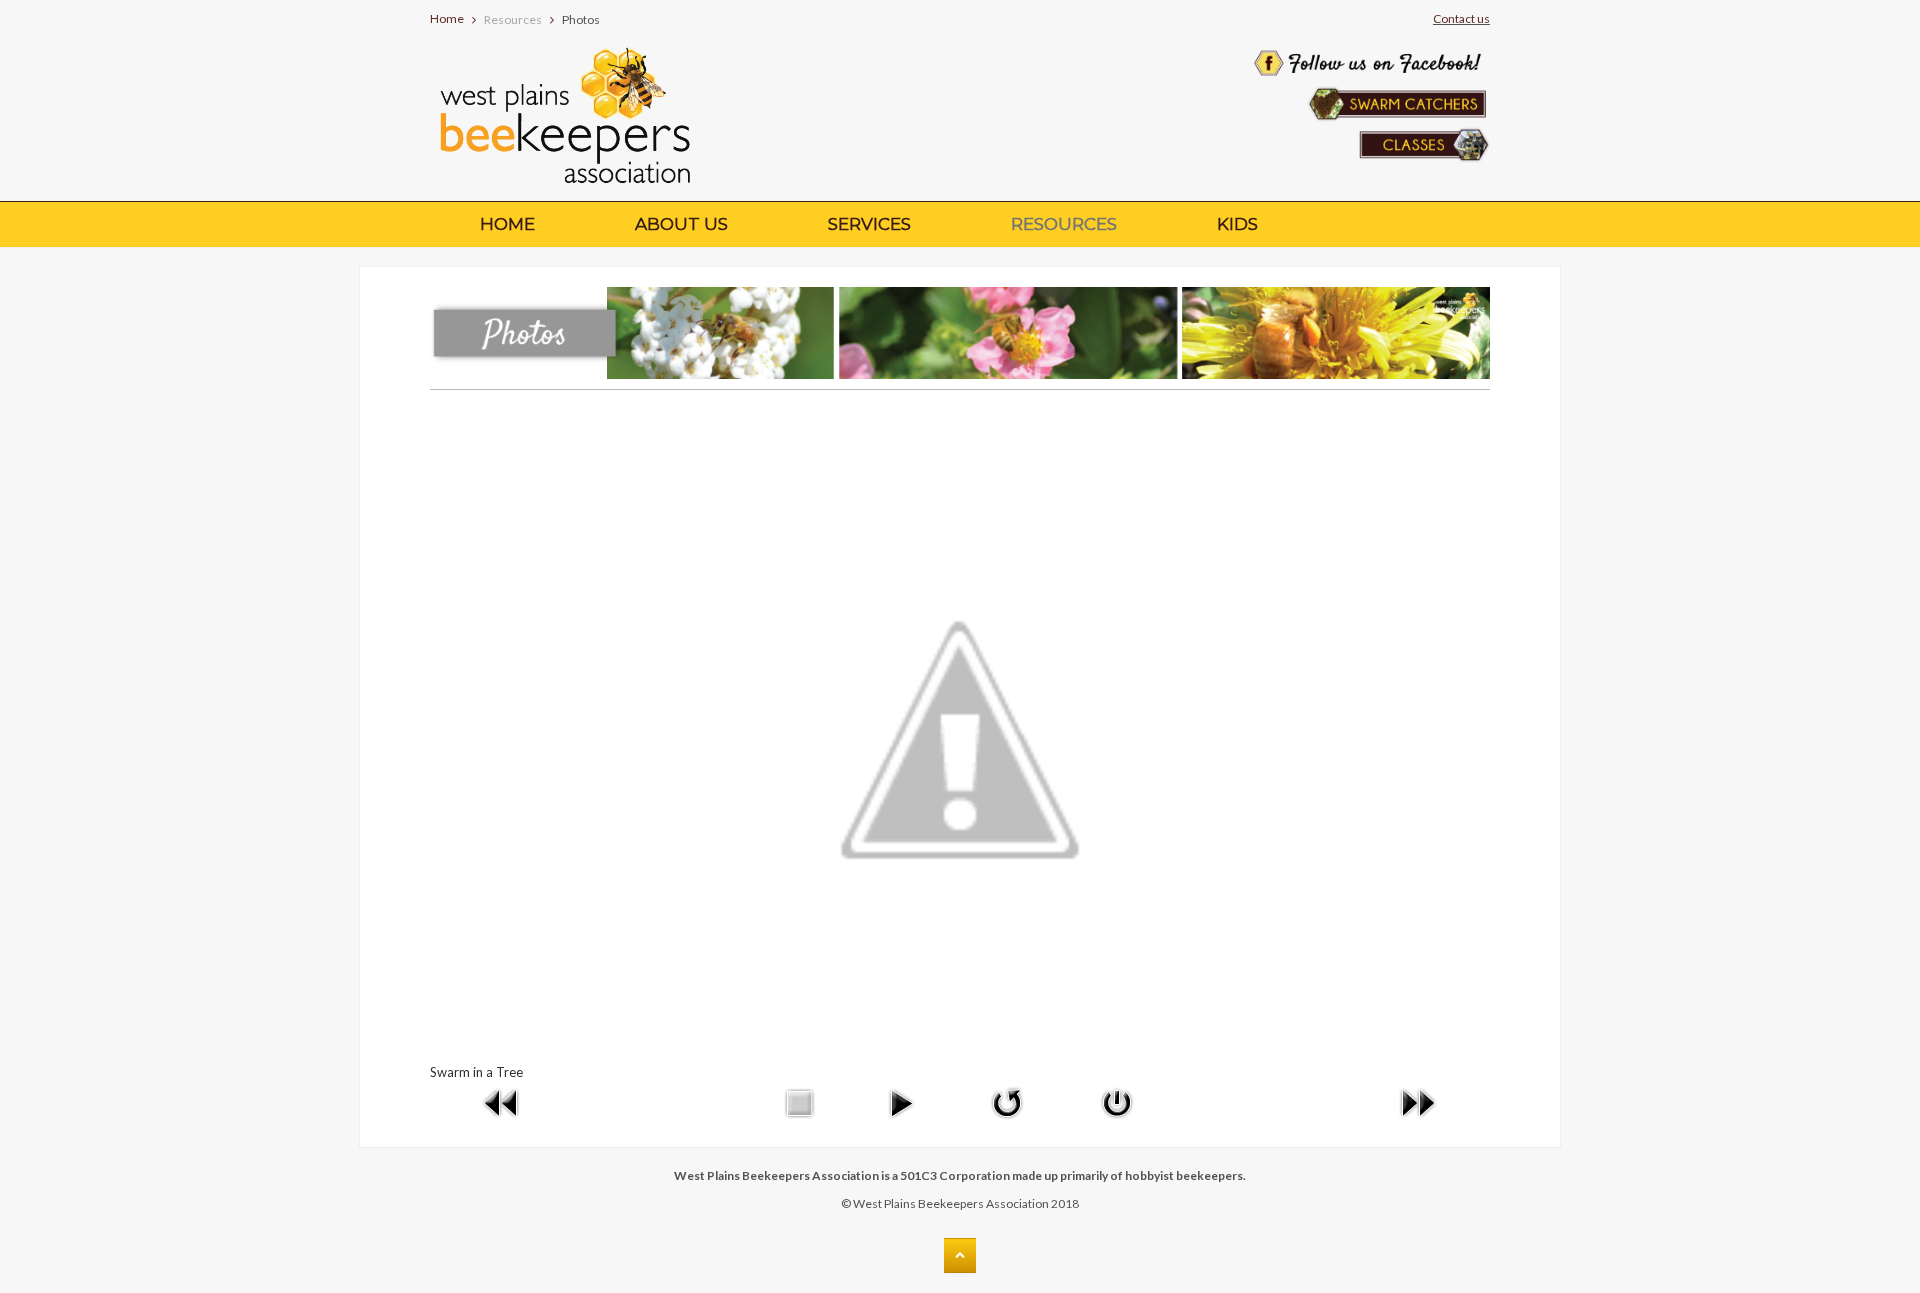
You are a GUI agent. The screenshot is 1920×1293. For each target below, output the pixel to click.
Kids (1237, 224)
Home (447, 18)
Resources (1064, 224)
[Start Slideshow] (901, 1101)
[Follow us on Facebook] (1368, 36)
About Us (681, 224)
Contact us (1461, 18)
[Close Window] (1117, 1101)
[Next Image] (1418, 1101)
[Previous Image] (502, 1101)
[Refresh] (1007, 1101)
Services (869, 224)
